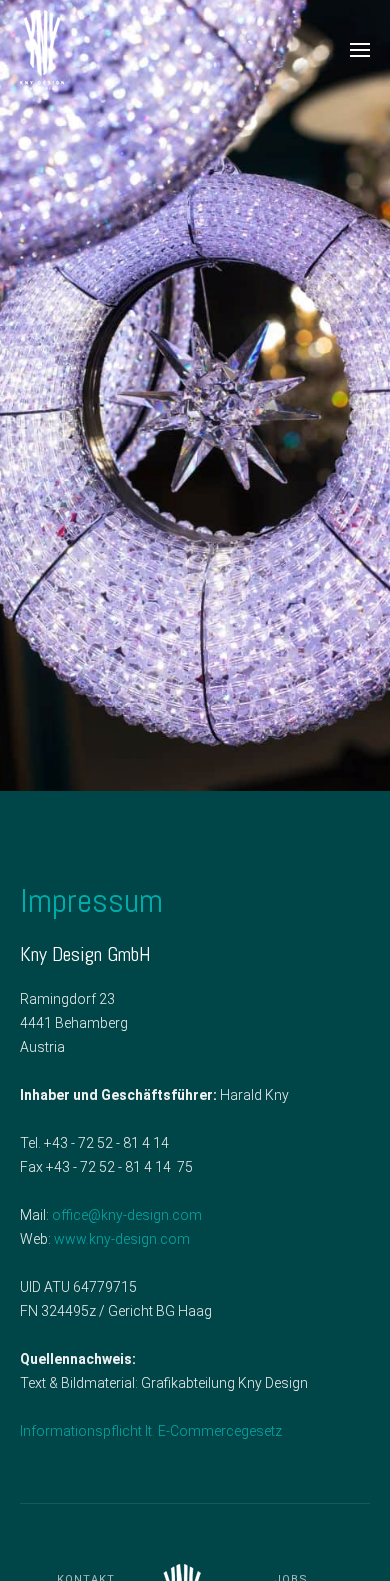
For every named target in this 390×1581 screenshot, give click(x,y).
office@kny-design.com (127, 1215)
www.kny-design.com (122, 1239)
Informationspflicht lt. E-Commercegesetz (151, 1431)
